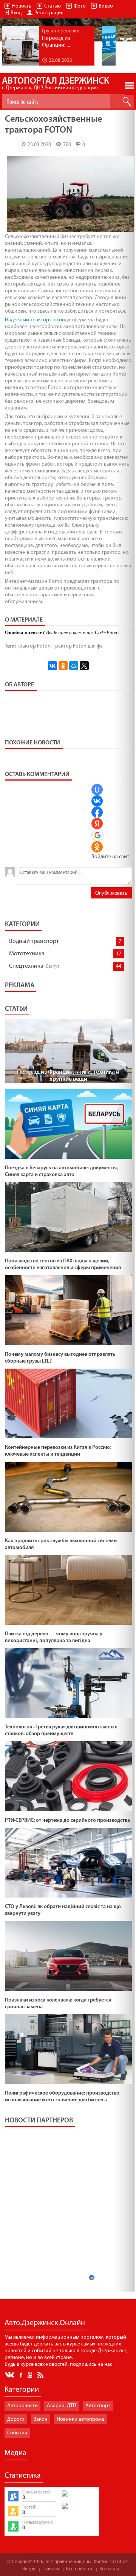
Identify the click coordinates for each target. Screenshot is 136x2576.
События (17, 2433)
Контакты (109, 2569)
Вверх (29, 2569)
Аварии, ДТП (62, 2406)
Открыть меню (129, 86)
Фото (80, 6)
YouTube (30, 2374)
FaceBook (22, 2374)
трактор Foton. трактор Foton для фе (60, 646)
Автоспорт (98, 2406)
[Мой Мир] (74, 666)
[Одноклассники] (63, 666)
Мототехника (27, 954)
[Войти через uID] (97, 790)
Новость (22, 6)
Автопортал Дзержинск (56, 84)
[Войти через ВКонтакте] (97, 801)
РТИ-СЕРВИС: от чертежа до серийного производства (67, 1820)
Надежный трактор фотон (35, 320)
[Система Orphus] (79, 2510)
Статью (53, 6)
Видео (106, 6)
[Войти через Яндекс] (97, 824)
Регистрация (49, 13)
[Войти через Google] (97, 835)
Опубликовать (111, 893)
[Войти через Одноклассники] (97, 847)
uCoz (122, 2562)
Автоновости (22, 2406)
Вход (16, 13)
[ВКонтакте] (53, 666)
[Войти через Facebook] (97, 812)
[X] (84, 666)
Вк (10, 2375)
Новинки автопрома (80, 2419)
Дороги (16, 2419)
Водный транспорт (34, 941)
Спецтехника (26, 966)
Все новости (79, 2569)
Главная (51, 2569)
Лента (42, 2374)
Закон (41, 2419)
